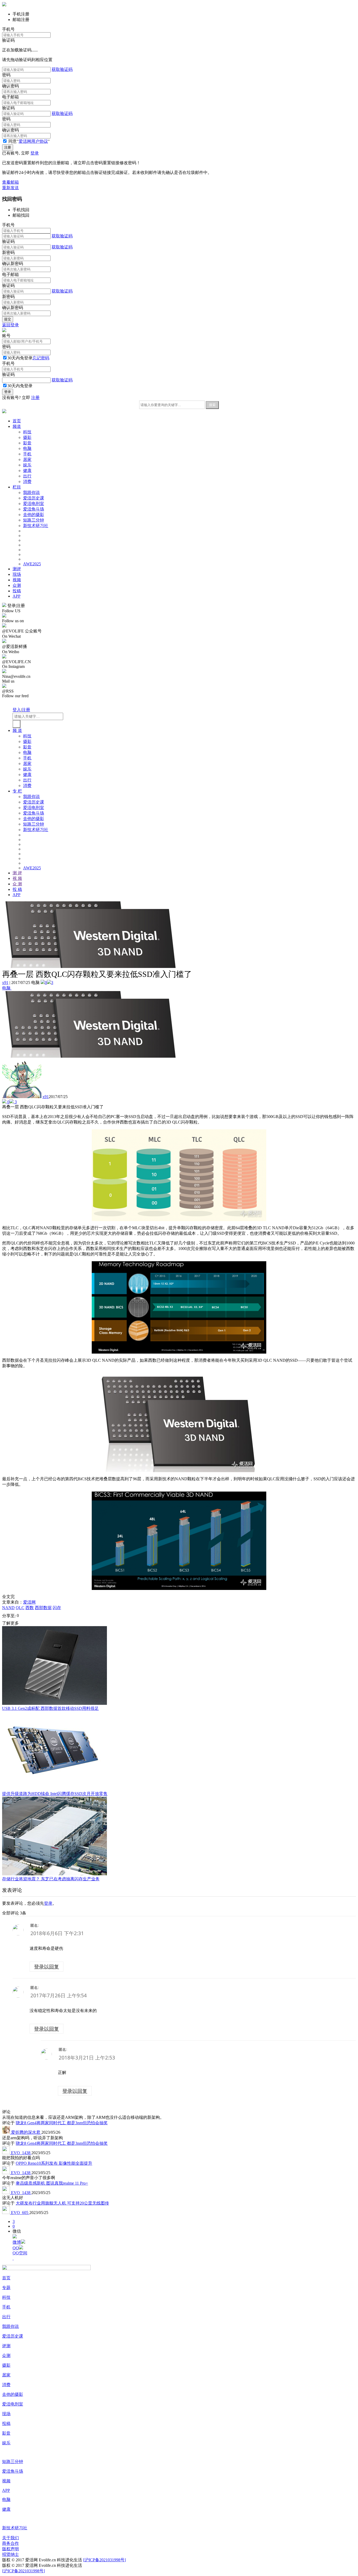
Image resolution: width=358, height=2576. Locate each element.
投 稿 (17, 889)
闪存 (57, 1608)
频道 (17, 426)
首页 (17, 421)
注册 (35, 398)
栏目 (17, 487)
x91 (5, 983)
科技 (27, 432)
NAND (8, 1608)
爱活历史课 (34, 498)
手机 (27, 454)
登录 (35, 153)
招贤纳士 (10, 2554)
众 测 (17, 884)
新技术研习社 (36, 526)
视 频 (17, 878)
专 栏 (17, 791)
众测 (17, 585)
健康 (27, 470)
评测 (6, 2346)
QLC (20, 1608)
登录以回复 (47, 1966)
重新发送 (10, 188)
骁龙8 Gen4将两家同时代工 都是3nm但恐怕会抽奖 (62, 2123)
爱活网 (29, 1602)
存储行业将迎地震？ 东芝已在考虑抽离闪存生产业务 (51, 1879)
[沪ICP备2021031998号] (104, 2560)
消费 (27, 481)
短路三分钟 (34, 520)
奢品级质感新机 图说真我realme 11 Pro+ (52, 2183)
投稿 (17, 591)
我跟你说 (31, 493)
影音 (27, 443)
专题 (6, 2288)
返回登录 (10, 325)
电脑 (27, 448)
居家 (27, 459)
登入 (17, 710)
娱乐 (27, 465)
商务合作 (10, 2543)
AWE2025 (32, 564)
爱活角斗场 (34, 509)
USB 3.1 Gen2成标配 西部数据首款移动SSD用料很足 (50, 1708)
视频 (17, 580)
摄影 (27, 437)
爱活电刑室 (34, 504)
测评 (17, 569)
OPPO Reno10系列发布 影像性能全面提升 (54, 2163)
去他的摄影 (34, 515)
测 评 (17, 873)
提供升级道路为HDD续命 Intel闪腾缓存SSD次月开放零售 (55, 1794)
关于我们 (10, 2538)
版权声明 (10, 2549)
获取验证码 (62, 69)
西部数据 (43, 1608)
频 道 (17, 730)
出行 (27, 476)
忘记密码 (41, 358)
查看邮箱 (10, 182)
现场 (17, 574)
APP (17, 596)
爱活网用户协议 (33, 141)
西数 (30, 1608)
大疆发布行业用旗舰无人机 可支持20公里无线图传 (62, 2203)
